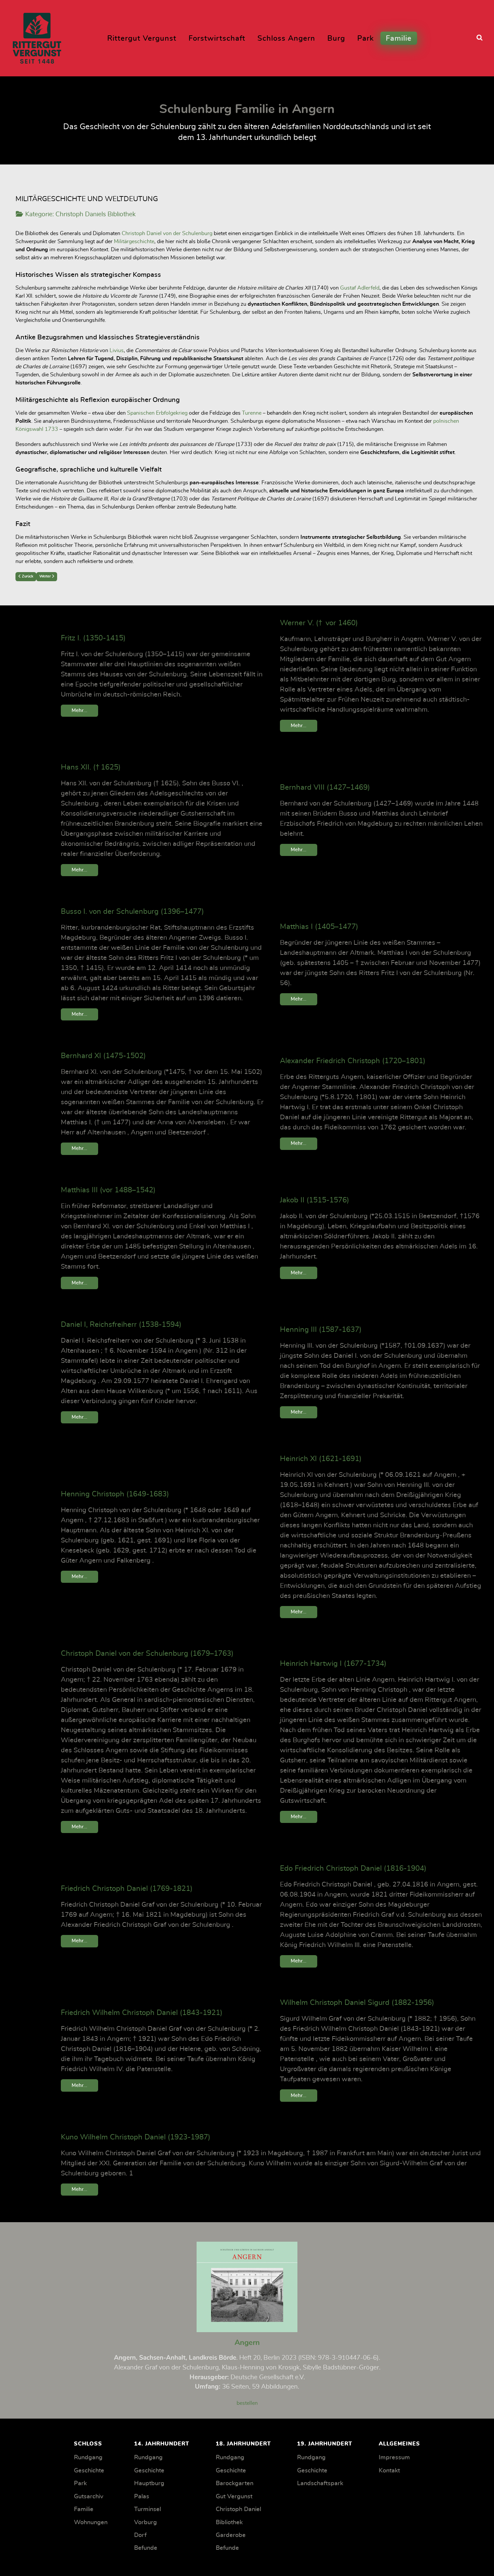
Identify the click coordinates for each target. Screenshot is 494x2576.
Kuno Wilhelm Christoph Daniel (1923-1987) (136, 2137)
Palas (142, 2497)
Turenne (252, 413)
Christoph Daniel (238, 2509)
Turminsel (148, 2509)
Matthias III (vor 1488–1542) (108, 1190)
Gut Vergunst (234, 2497)
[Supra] (37, 36)
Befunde (146, 2548)
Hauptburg (149, 2484)
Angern (247, 2343)
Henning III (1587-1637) (321, 1330)
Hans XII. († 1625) (91, 767)
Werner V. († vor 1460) (319, 623)
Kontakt (389, 2471)
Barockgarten (235, 2484)
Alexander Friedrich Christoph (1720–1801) (353, 1061)
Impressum (394, 2458)
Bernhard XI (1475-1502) (103, 1056)
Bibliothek (229, 2523)
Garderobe (231, 2535)
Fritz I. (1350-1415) (93, 638)
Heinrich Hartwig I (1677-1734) (333, 1664)
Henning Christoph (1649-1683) (115, 1494)
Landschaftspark (320, 2484)
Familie (84, 2509)
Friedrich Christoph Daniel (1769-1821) (127, 1889)
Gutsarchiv (89, 2497)
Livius (117, 350)
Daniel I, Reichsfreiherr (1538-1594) (121, 1324)
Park (80, 2484)
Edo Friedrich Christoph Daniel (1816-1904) (353, 1868)
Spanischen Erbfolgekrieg (157, 413)
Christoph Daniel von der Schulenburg (167, 233)
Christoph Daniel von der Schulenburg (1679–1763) (147, 1653)
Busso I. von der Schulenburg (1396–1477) (132, 911)
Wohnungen (91, 2523)
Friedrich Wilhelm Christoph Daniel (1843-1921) (142, 2013)
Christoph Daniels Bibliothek (96, 214)
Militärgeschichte (134, 241)
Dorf (140, 2535)
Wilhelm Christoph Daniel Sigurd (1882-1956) (357, 2003)
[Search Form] (480, 38)
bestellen (247, 2403)
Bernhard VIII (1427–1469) (325, 787)
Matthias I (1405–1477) (319, 927)
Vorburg (146, 2523)
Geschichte (89, 2471)
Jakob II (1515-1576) (315, 1200)
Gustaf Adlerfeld (360, 288)
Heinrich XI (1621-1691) (321, 1459)
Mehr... (79, 711)
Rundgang (88, 2458)
